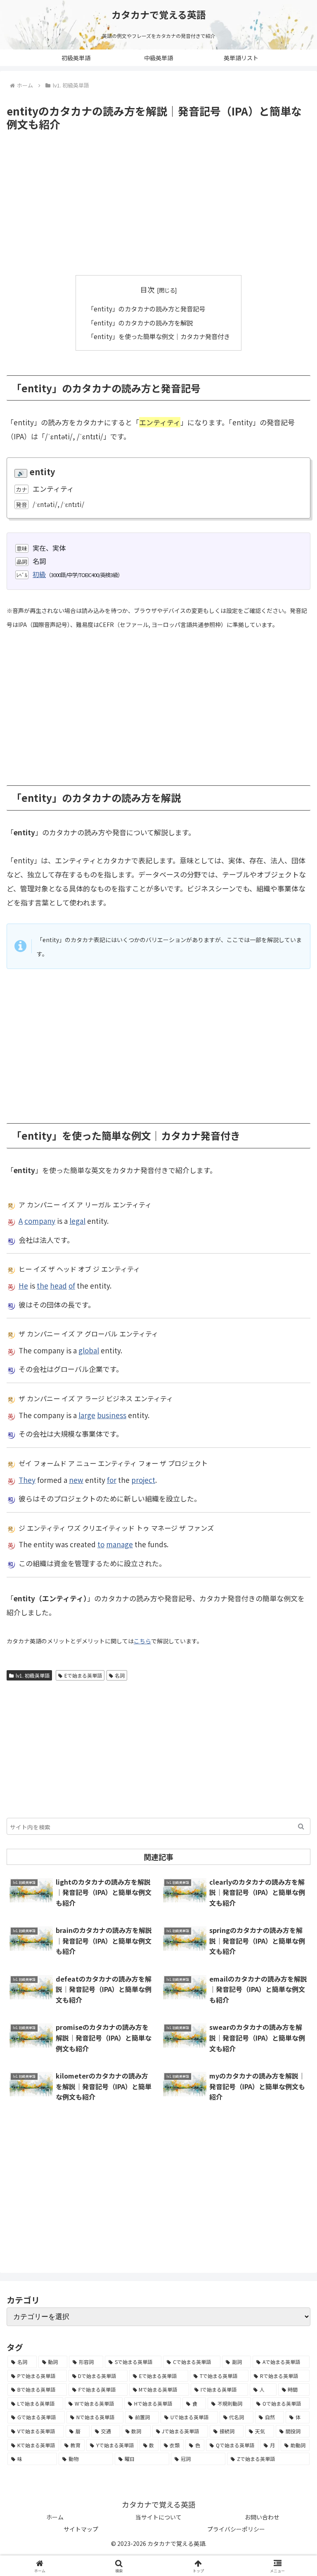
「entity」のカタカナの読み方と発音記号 (146, 309)
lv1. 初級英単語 (33, 1675)
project (143, 1480)
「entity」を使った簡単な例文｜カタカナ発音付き (159, 336)
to (101, 1544)
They (27, 1480)
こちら (142, 1641)
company (40, 1221)
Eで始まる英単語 (83, 1675)
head (58, 1286)
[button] (301, 1826)
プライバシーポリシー (236, 2529)
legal (77, 1221)
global (89, 1350)
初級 (39, 574)
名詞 (120, 1675)
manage (119, 1544)
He (23, 1286)
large (87, 1415)
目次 (147, 289)
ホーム (55, 2517)
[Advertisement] (158, 203)
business (112, 1415)
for (112, 1480)
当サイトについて (158, 2517)
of (72, 1286)
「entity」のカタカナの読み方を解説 (140, 323)
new (76, 1480)
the (43, 1286)
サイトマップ (81, 2529)
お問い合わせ (262, 2517)
